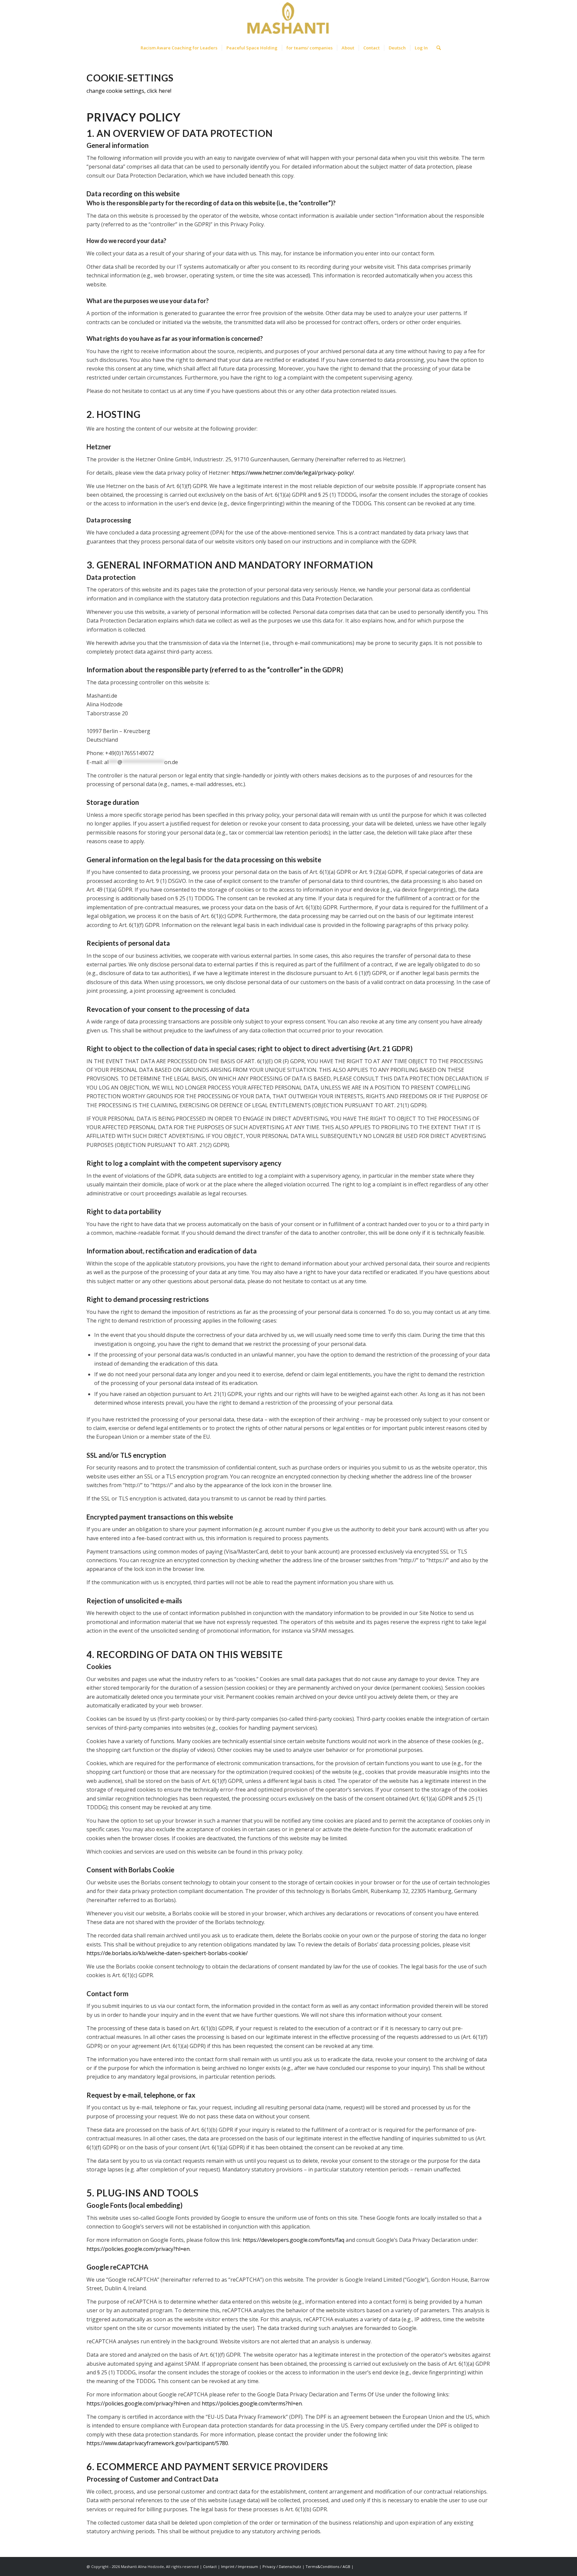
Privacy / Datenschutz (282, 2566)
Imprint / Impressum (240, 2566)
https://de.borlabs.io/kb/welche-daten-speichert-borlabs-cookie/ (167, 1953)
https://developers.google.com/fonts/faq (294, 2240)
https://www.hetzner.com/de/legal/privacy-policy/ (293, 473)
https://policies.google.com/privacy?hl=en (138, 2249)
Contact (210, 2566)
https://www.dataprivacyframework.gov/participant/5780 (157, 2443)
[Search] (436, 48)
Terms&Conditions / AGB (328, 2566)
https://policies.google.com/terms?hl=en (252, 2403)
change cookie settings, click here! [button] (129, 91)
